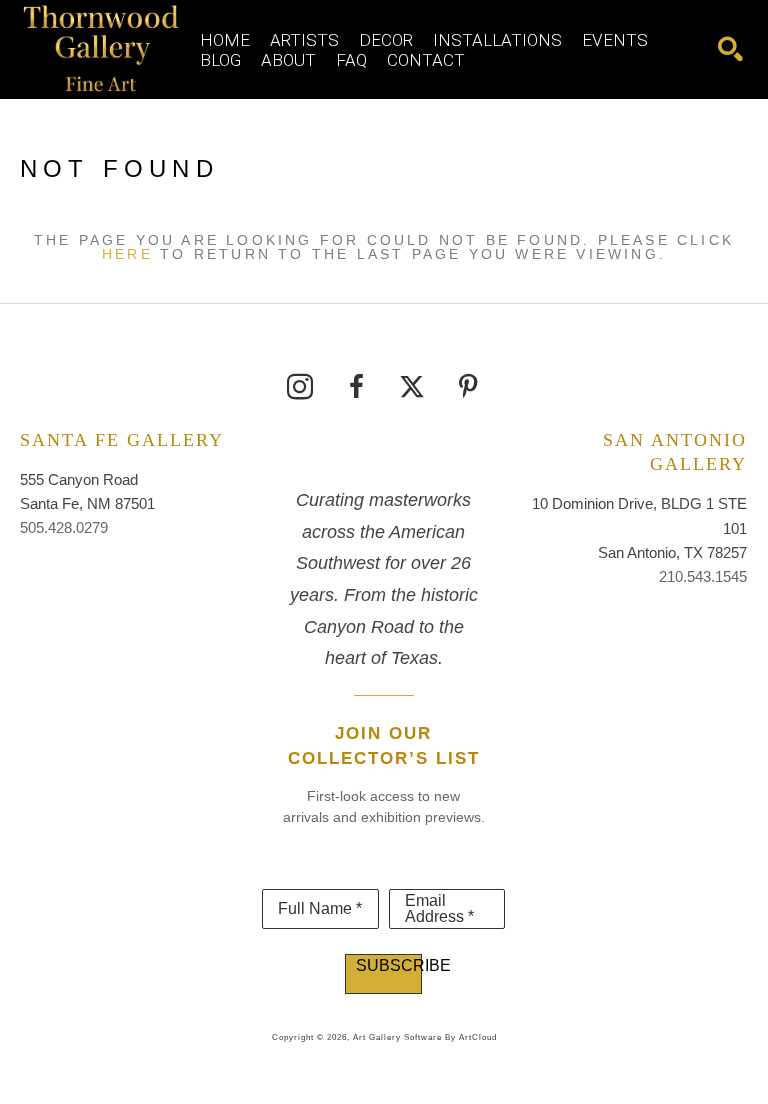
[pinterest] (468, 387)
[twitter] (412, 387)
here (127, 254)
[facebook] (356, 387)
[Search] (730, 49)
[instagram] (300, 387)
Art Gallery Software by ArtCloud (425, 1037)
